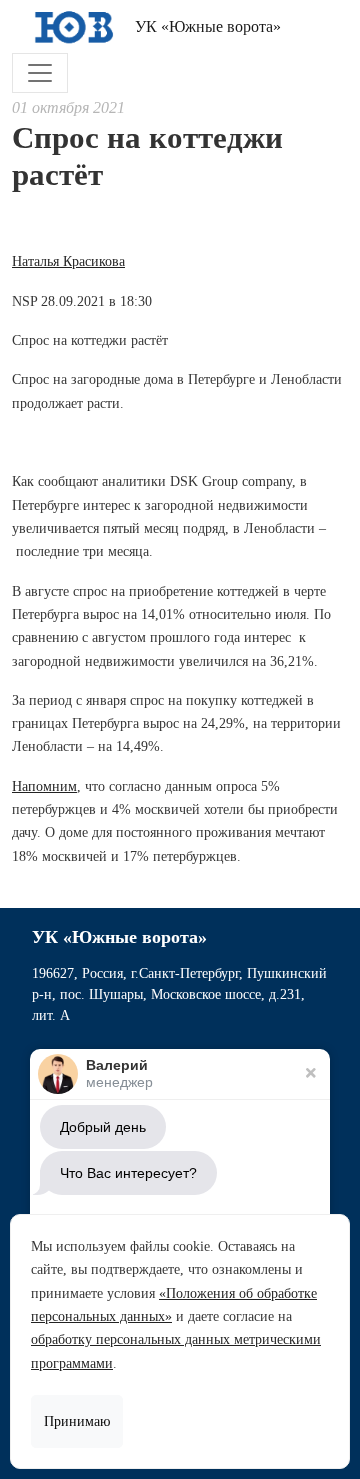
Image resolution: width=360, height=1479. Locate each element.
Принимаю (77, 1421)
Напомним (44, 786)
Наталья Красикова (68, 261)
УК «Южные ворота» (206, 26)
